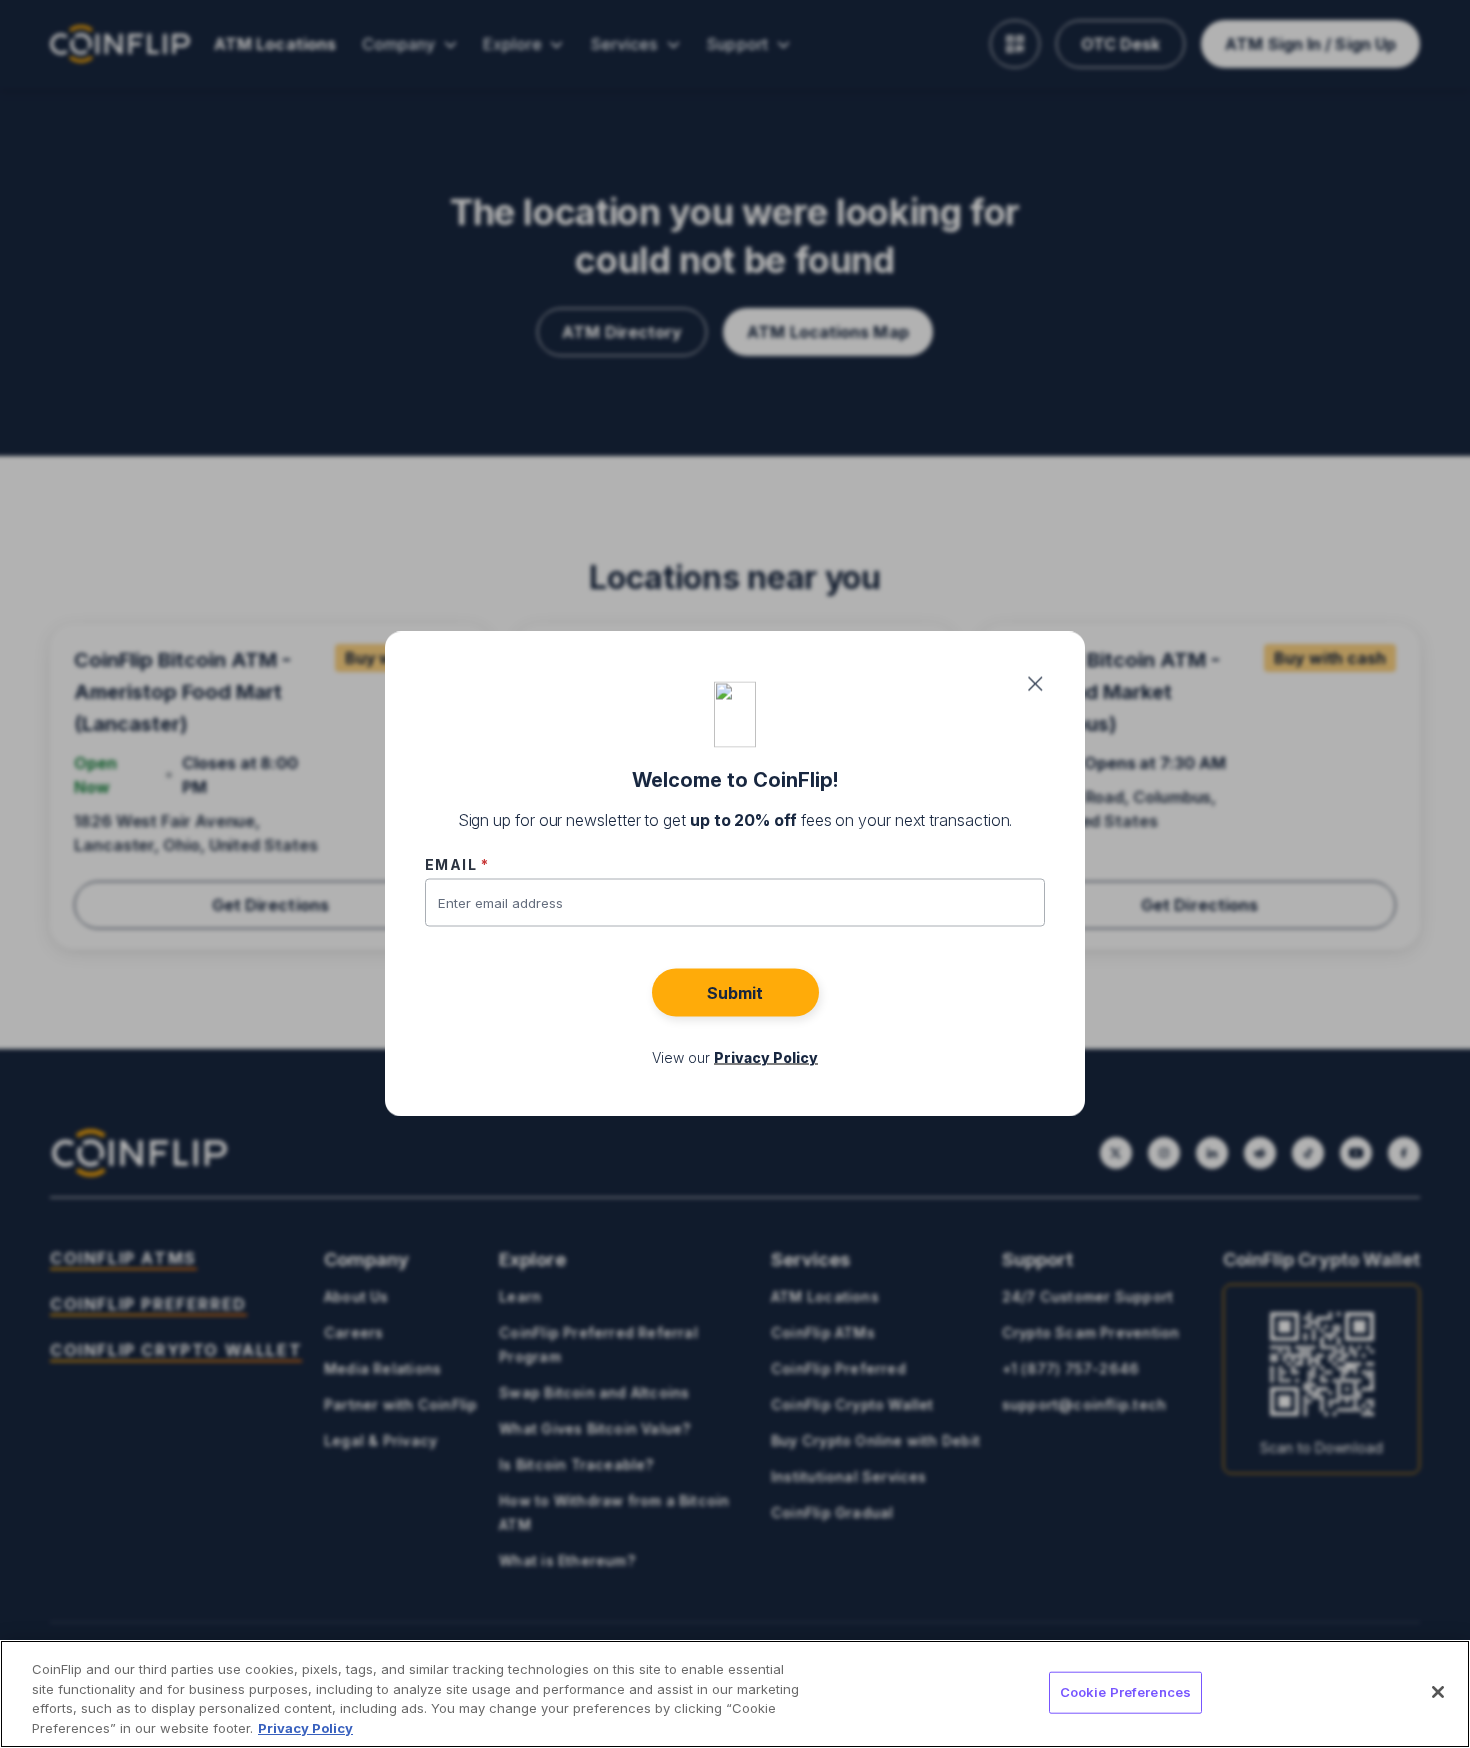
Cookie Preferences (1125, 1692)
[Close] (1438, 1692)
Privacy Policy (305, 1727)
